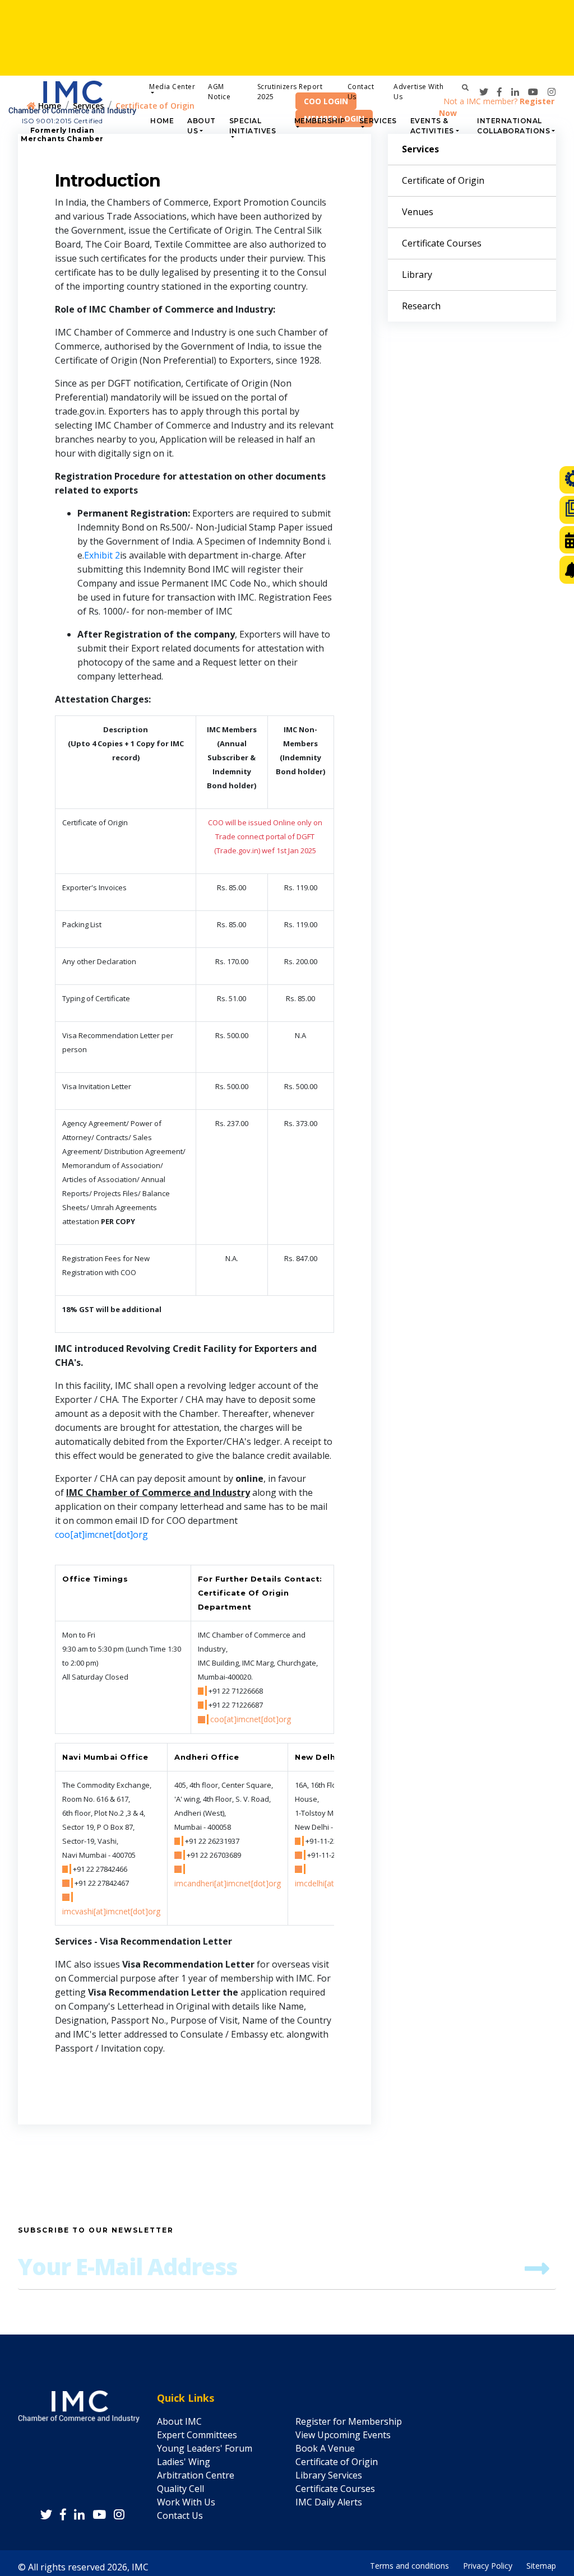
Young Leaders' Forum (205, 2448)
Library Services (329, 2475)
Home (162, 121)
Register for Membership (349, 2421)
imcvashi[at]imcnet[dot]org (111, 1911)
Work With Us (186, 2502)
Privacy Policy (488, 2563)
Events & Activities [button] (432, 126)
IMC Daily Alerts (329, 2502)
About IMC (179, 2421)
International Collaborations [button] (513, 126)
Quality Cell (180, 2489)
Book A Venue (325, 2448)
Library (417, 275)
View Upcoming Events (343, 2435)
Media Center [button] (172, 87)
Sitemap (541, 2563)
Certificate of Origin (443, 180)
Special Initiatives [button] (253, 126)
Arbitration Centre (196, 2475)
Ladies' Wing (184, 2462)
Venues (418, 212)
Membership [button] (320, 121)
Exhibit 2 (102, 555)
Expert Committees (197, 2435)
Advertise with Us (418, 92)
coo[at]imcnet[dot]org (101, 1535)
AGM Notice (219, 92)
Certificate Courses (442, 243)
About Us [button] (202, 126)
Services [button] (378, 121)
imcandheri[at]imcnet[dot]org (228, 1883)
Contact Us (361, 92)
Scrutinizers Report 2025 (290, 92)
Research (421, 306)
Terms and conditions (409, 2563)
